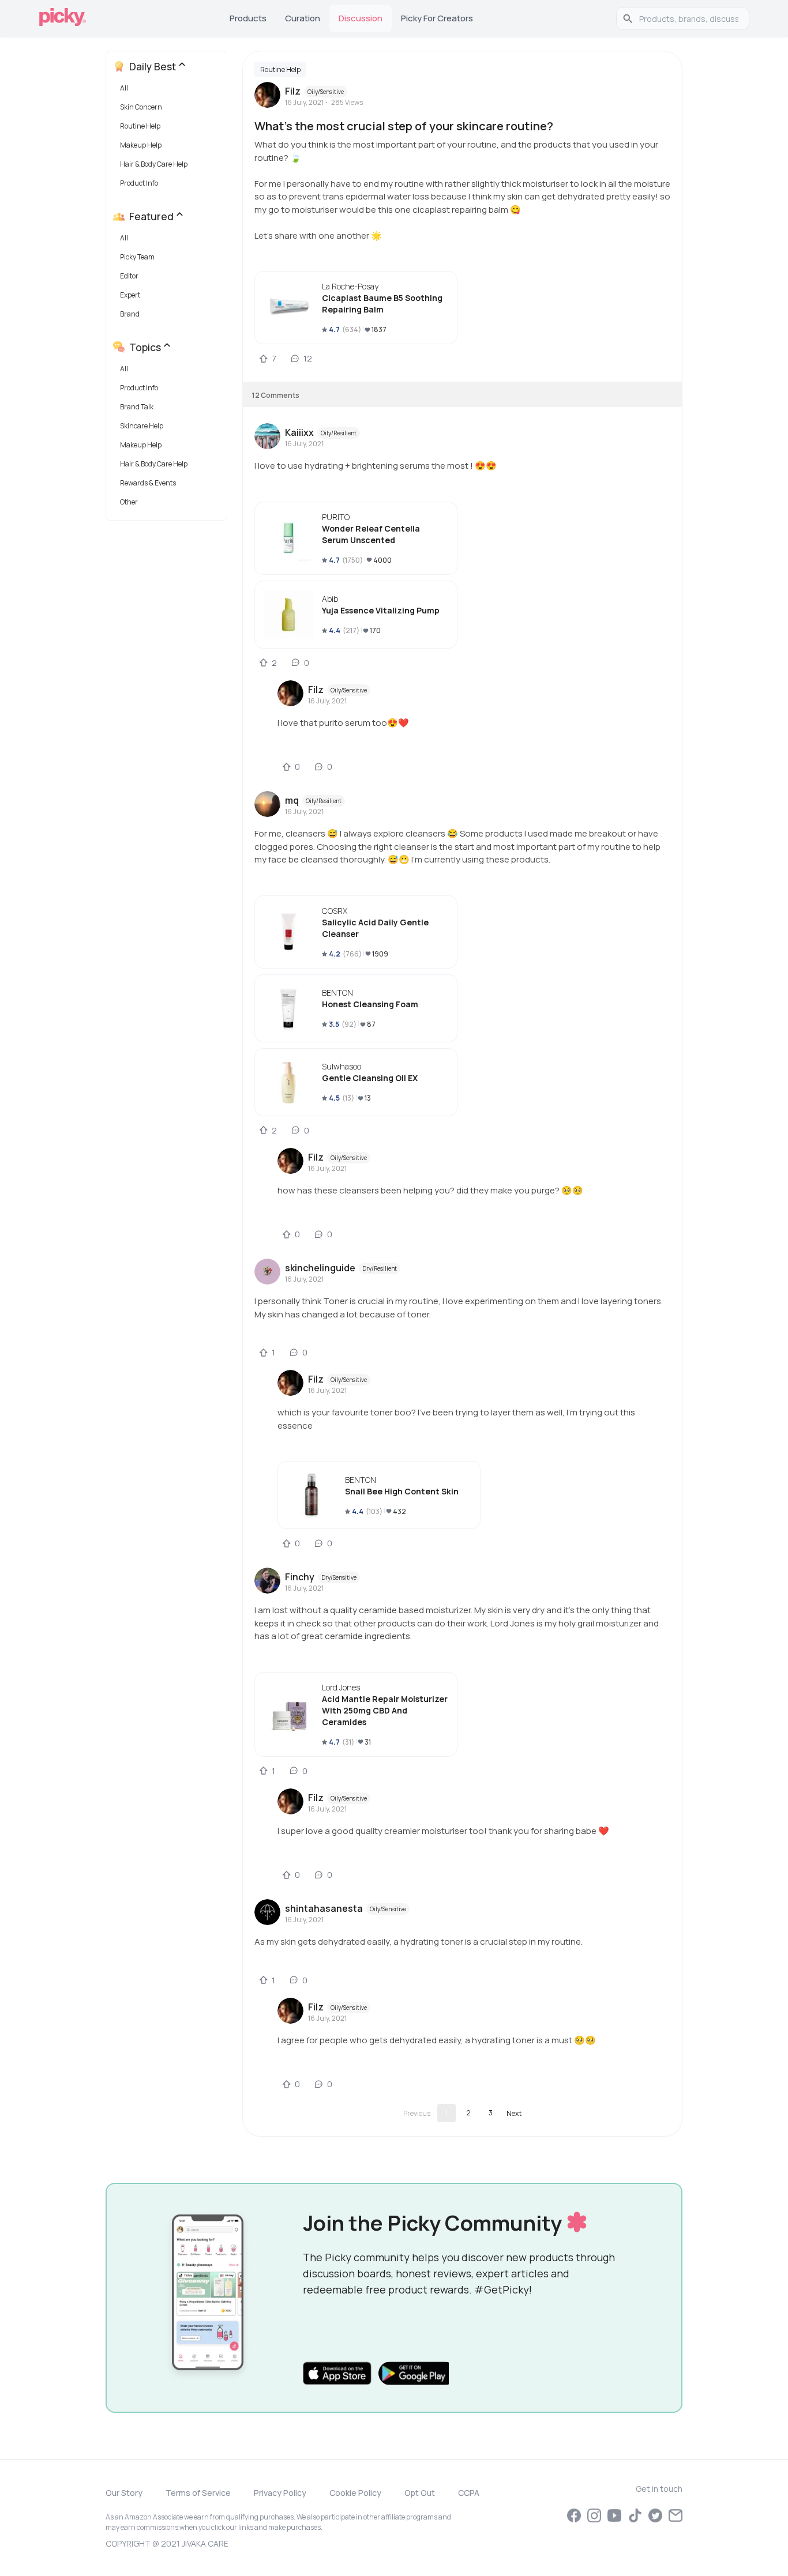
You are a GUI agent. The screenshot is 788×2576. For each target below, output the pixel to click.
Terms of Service (198, 2493)
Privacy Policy (280, 2493)
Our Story (124, 2493)
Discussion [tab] (361, 18)
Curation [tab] (303, 18)
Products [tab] (248, 18)
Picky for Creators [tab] (437, 18)
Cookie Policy (355, 2493)
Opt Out (420, 2493)
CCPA (469, 2493)
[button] (169, 91)
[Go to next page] (514, 2113)
